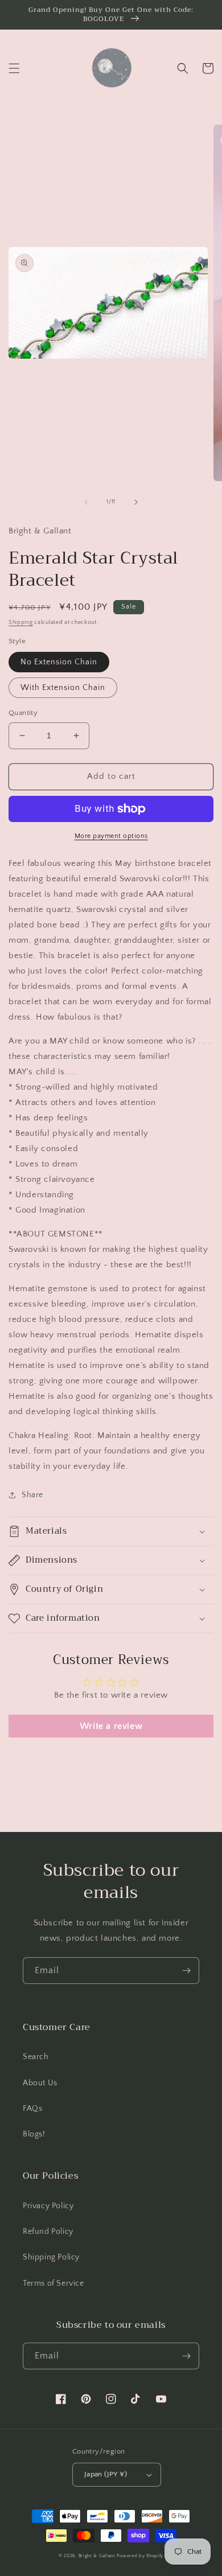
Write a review (111, 1726)
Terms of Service (54, 2283)
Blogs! (34, 2134)
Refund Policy (48, 2232)
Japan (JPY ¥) (106, 2474)
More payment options (111, 836)
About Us (40, 2083)
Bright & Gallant (97, 2556)
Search (36, 2057)
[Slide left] (86, 502)
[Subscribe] (186, 1971)
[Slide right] (136, 502)
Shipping (21, 623)
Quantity (23, 713)
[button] (14, 68)
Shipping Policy (51, 2257)
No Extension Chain (59, 662)
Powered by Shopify (140, 2556)
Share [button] (32, 1495)
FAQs (32, 2109)
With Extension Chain (63, 688)
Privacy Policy (48, 2206)
